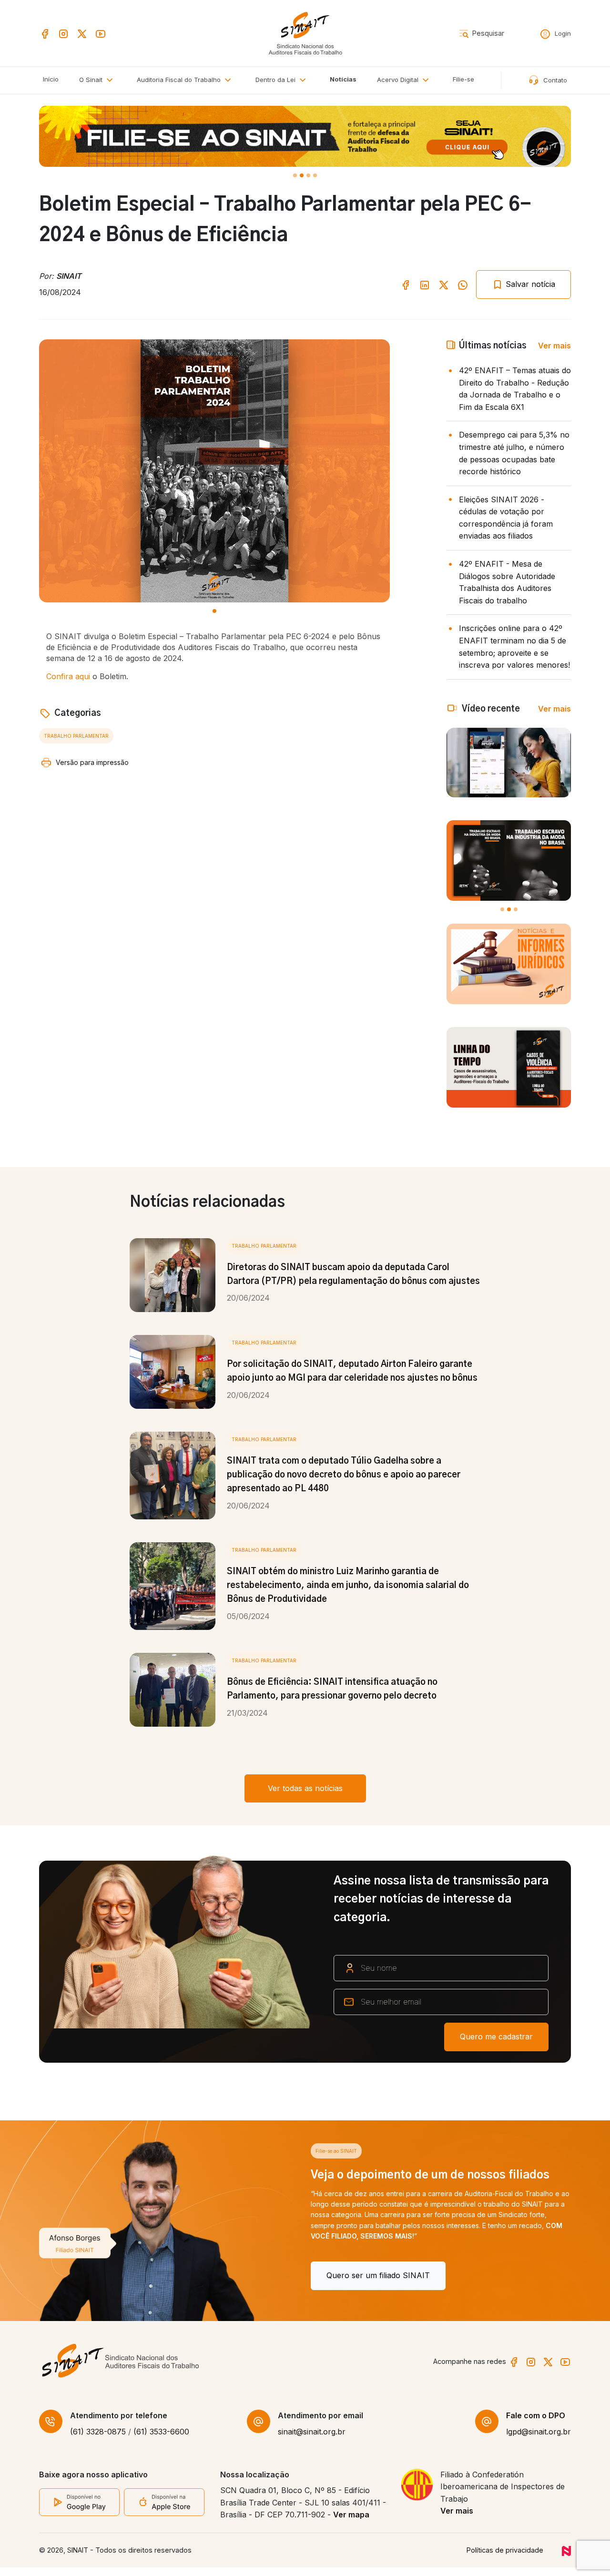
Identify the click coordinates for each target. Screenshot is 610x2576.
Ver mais (554, 346)
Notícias (343, 79)
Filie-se (463, 79)
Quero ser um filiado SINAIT (107, 2275)
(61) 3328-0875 (98, 2441)
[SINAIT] (305, 32)
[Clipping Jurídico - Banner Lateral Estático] (509, 964)
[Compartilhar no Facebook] (406, 284)
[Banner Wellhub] (305, 136)
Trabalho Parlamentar (76, 736)
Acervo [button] (398, 80)
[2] (308, 175)
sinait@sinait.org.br (312, 2441)
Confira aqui (68, 676)
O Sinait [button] (92, 80)
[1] (302, 175)
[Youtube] (101, 33)
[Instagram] (63, 33)
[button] (186, 80)
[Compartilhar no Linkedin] (425, 284)
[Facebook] (45, 33)
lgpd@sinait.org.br (539, 2441)
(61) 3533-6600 (161, 2441)
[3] (315, 175)
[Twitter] (82, 33)
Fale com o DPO (536, 2424)
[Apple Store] (164, 2511)
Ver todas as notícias (305, 1788)
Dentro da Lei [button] (276, 80)
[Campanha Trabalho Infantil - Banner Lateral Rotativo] (509, 860)
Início (51, 79)
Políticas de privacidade (505, 2559)
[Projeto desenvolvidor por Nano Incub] (566, 2559)
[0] (295, 175)
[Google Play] (79, 2510)
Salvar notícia (529, 284)
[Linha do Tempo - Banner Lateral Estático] (509, 1067)
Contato (554, 80)
